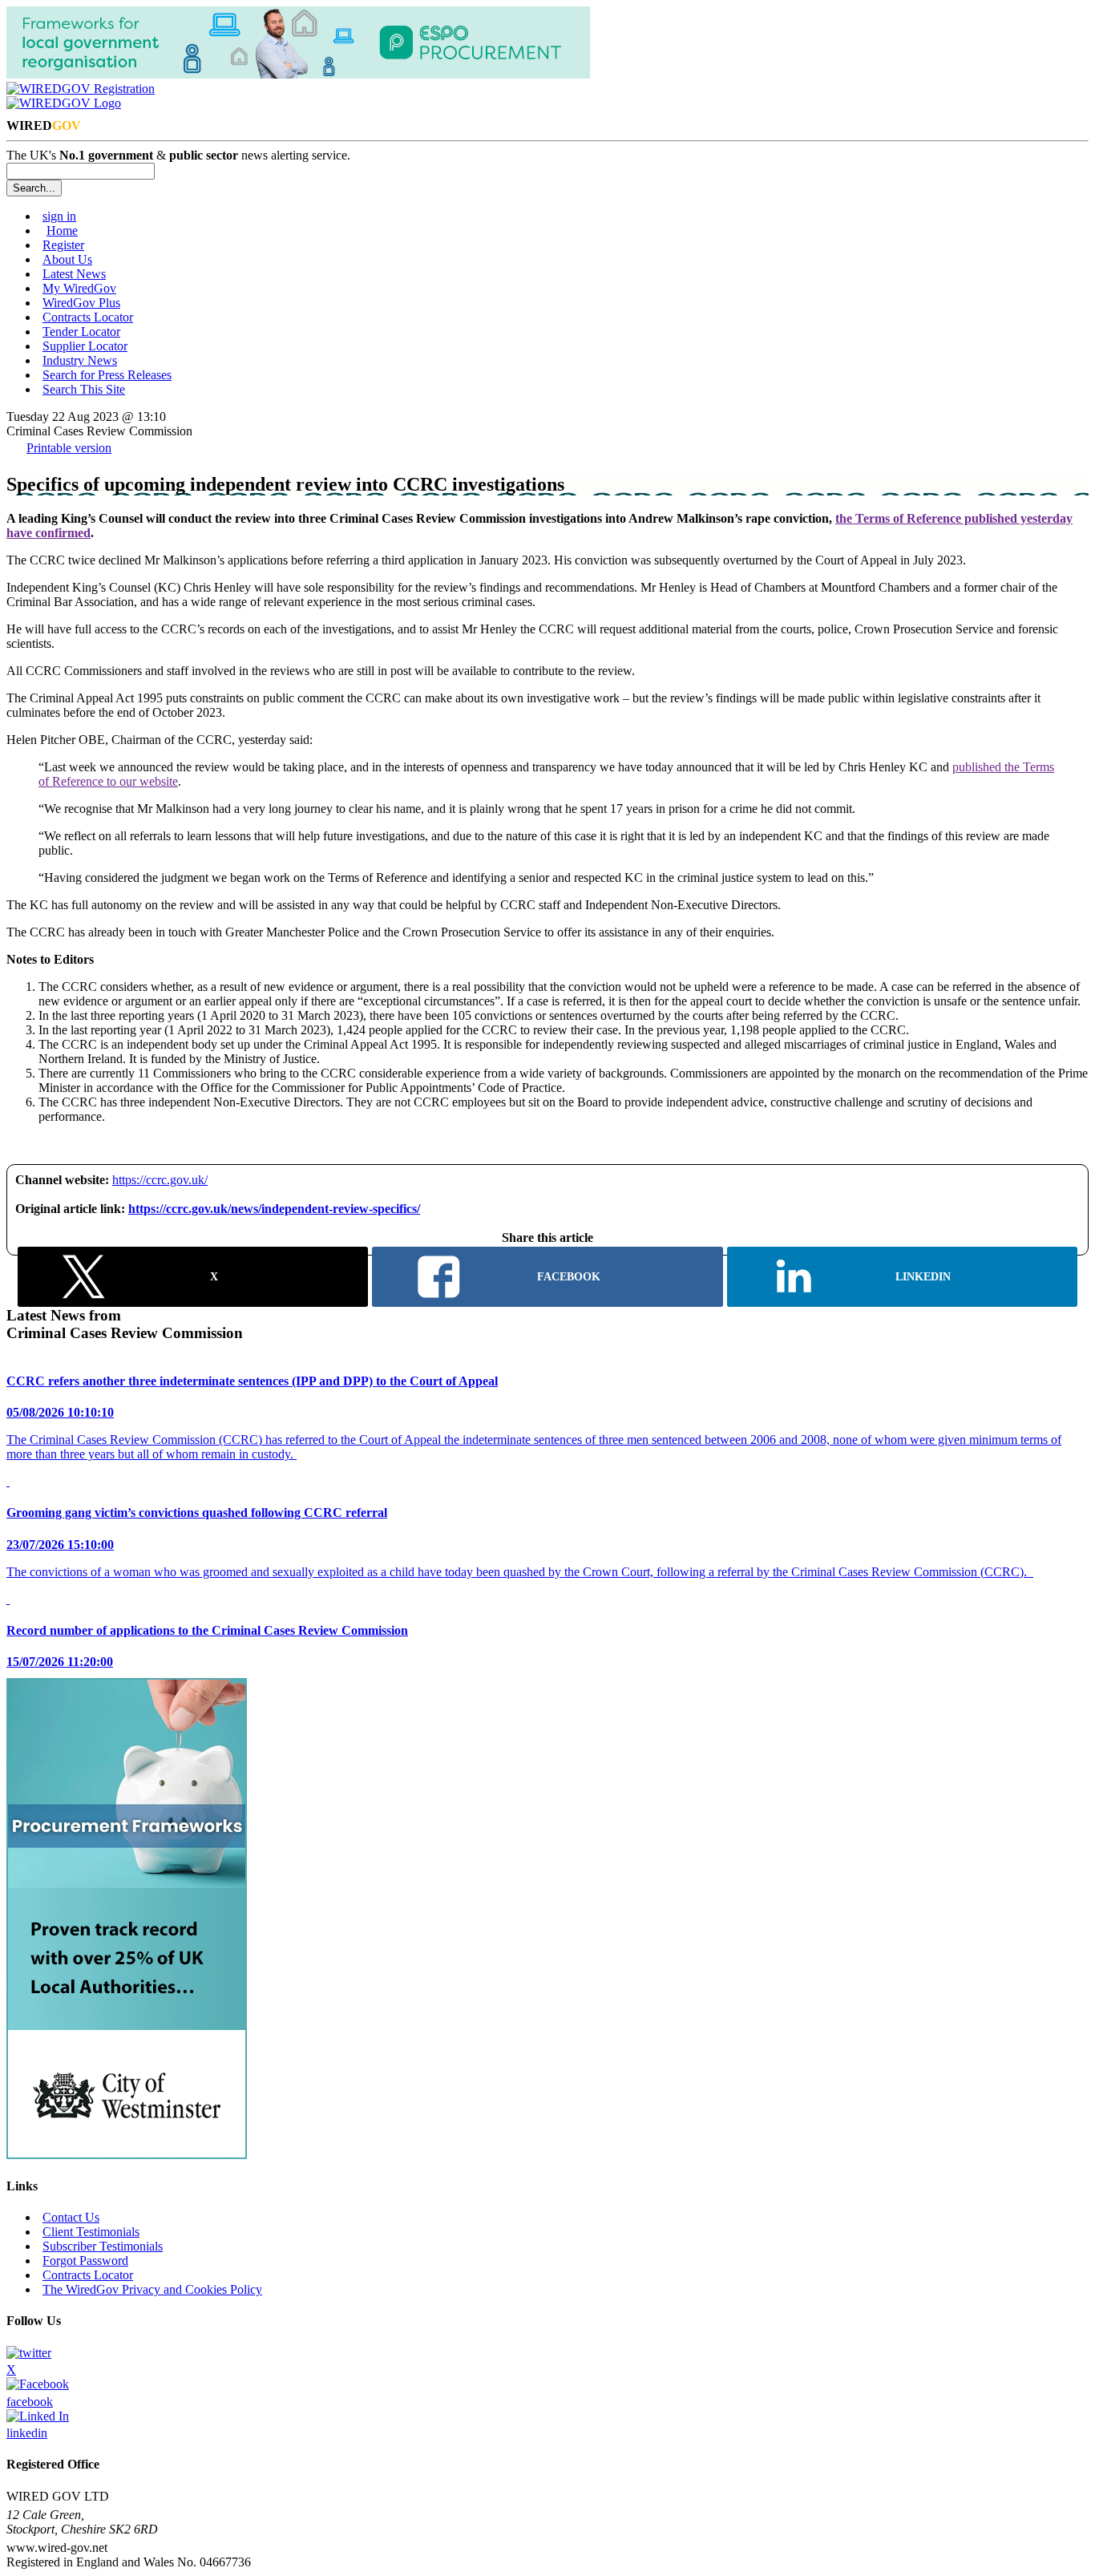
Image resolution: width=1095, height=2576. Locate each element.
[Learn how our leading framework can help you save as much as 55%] (127, 2155)
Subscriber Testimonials (103, 2246)
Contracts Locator (88, 317)
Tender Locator (81, 332)
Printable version (69, 448)
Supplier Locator (85, 346)
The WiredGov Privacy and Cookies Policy (152, 2289)
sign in (59, 216)
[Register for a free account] (81, 89)
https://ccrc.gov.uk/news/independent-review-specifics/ (274, 1209)
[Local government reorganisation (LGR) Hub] (298, 74)
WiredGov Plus (81, 303)
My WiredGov (79, 288)
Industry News (80, 360)
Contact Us (71, 2217)
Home (62, 231)
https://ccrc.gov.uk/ (160, 1180)
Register (63, 245)
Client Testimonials (91, 2232)
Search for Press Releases (107, 375)
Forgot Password (85, 2261)
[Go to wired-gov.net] (64, 103)
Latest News (74, 274)
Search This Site (84, 389)
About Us (67, 259)
